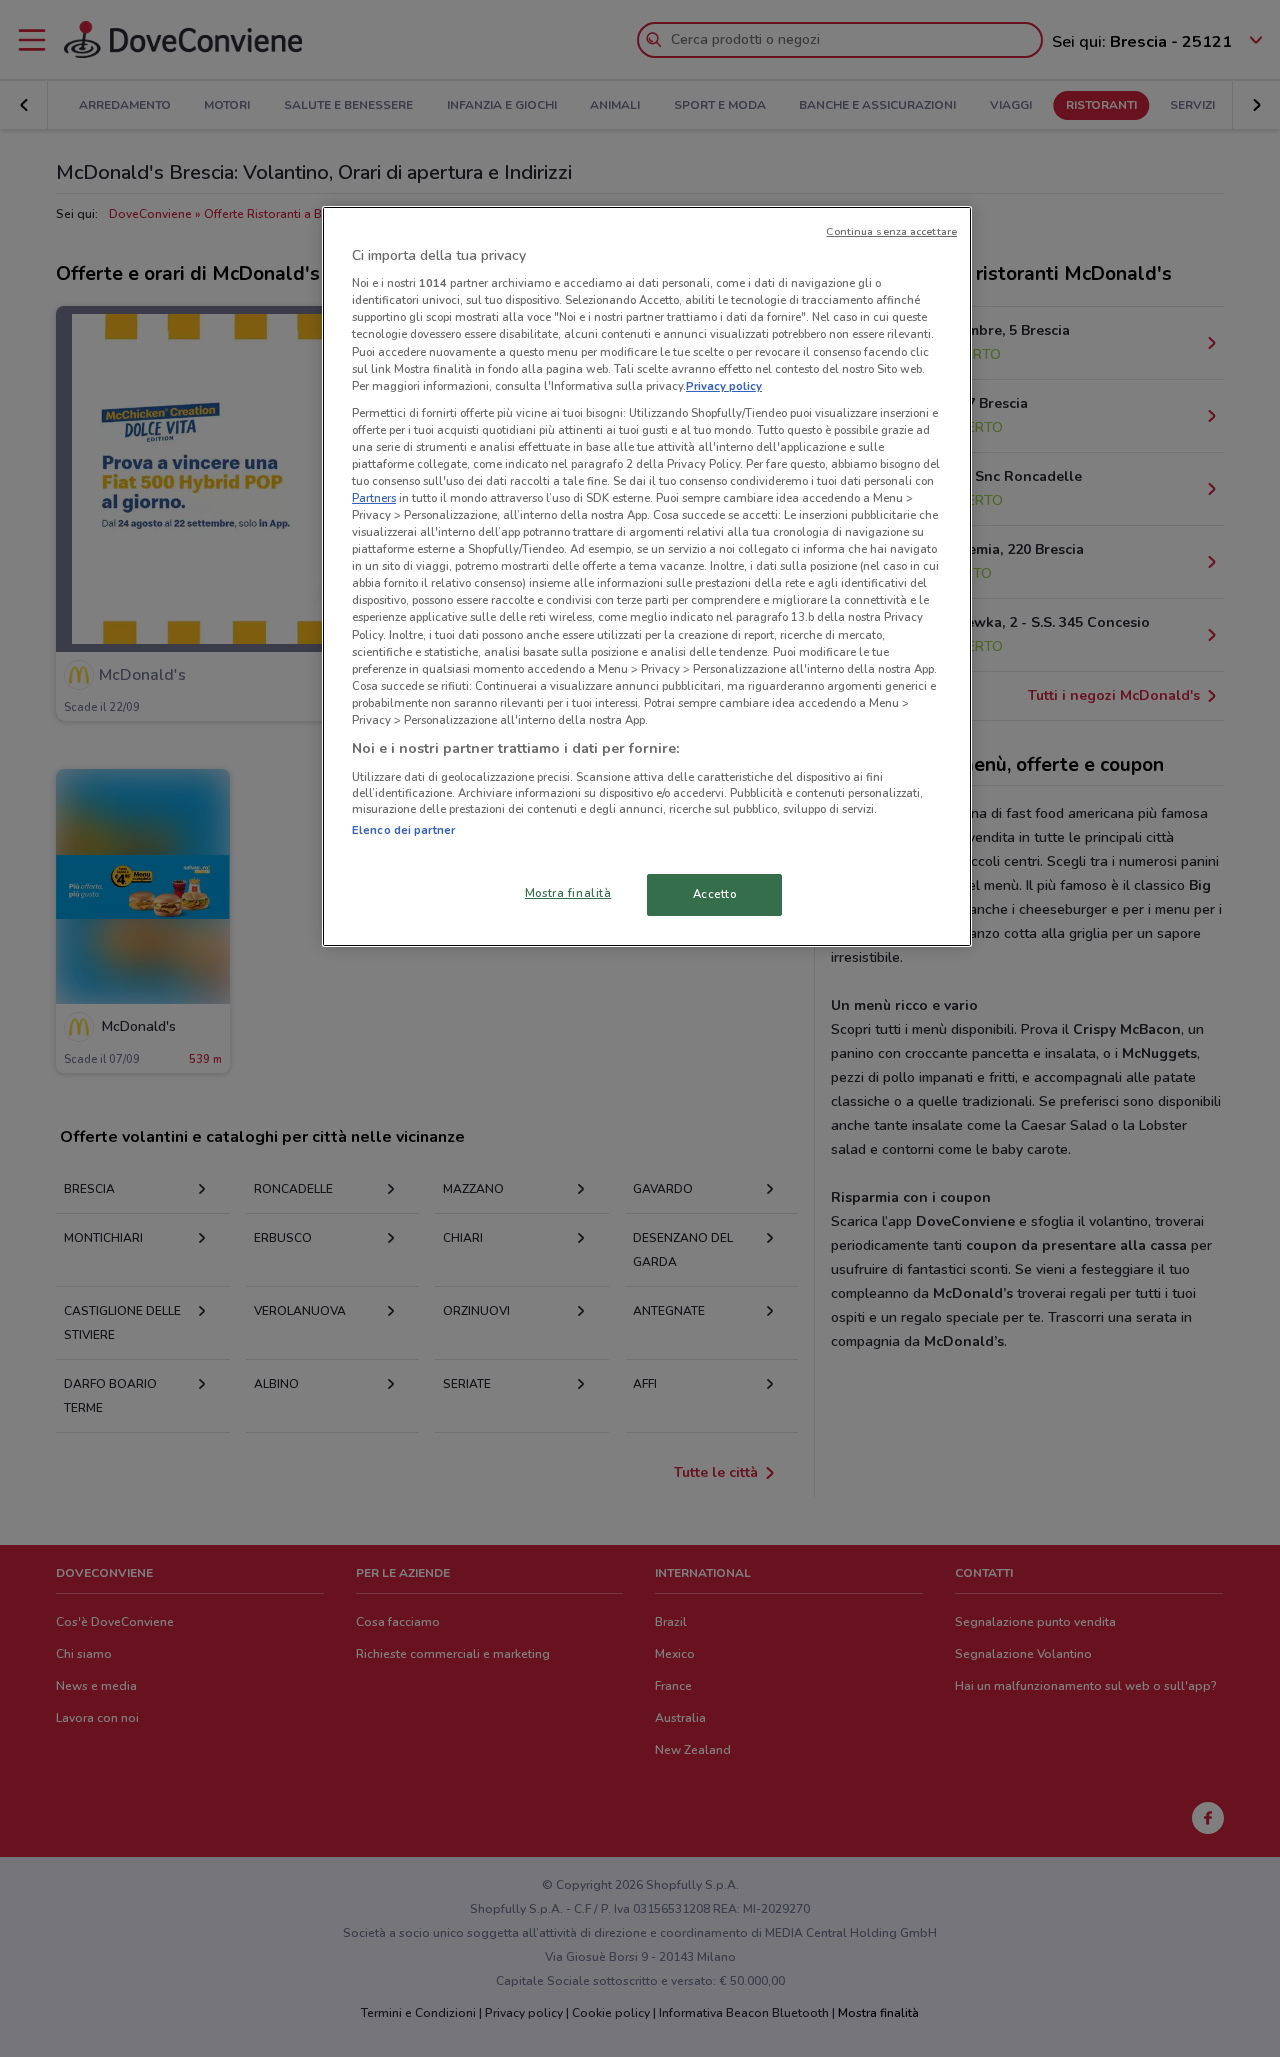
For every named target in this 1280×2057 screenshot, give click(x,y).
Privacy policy (724, 386)
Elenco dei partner (403, 830)
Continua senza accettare (891, 231)
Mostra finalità (568, 893)
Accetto (715, 894)
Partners (374, 498)
